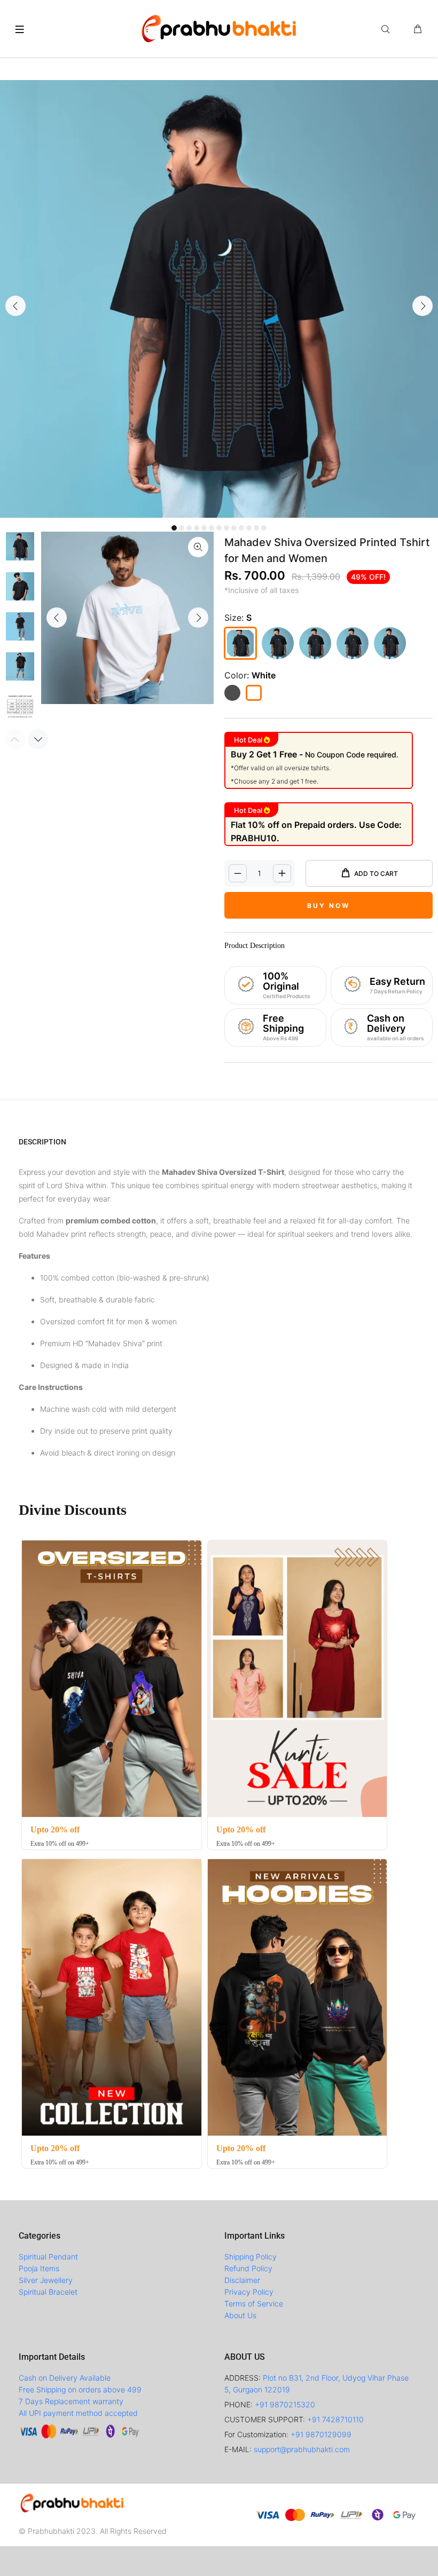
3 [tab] (189, 528)
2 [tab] (182, 528)
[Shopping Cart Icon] (418, 29)
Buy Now (328, 906)
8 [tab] (226, 528)
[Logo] (219, 27)
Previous (15, 306)
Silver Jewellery (46, 2280)
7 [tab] (219, 528)
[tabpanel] (219, 299)
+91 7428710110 (335, 2419)
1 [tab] (174, 528)
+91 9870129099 (321, 2434)
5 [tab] (204, 528)
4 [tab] (197, 528)
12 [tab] (256, 528)
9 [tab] (234, 528)
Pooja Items (39, 2268)
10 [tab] (241, 528)
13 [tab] (264, 528)
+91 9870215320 (285, 2404)
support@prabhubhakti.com (302, 2449)
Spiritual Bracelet (48, 2292)
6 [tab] (212, 528)
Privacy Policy (249, 2292)
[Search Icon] (388, 29)
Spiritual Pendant (48, 2257)
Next (423, 306)
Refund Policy (248, 2268)
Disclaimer (242, 2280)
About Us (240, 2315)
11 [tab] (249, 528)
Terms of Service (254, 2304)
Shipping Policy (251, 2257)
